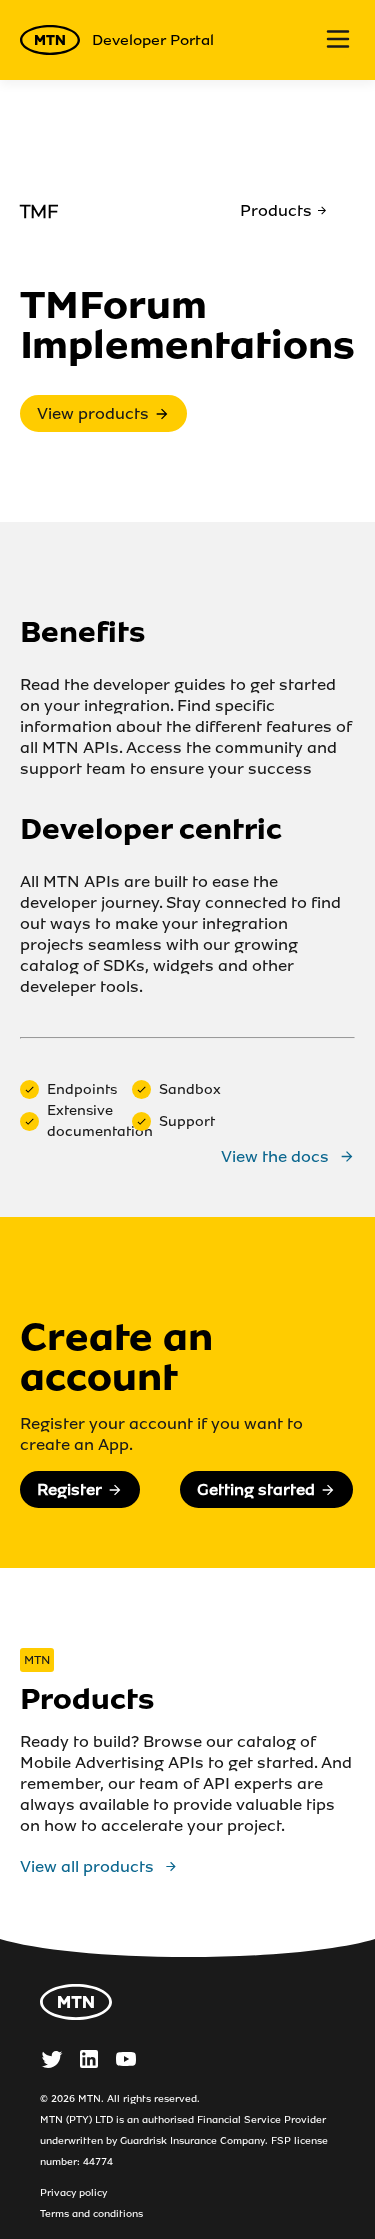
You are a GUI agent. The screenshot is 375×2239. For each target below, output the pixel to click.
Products (276, 210)
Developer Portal (153, 40)
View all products (87, 1866)
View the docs (275, 1156)
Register (69, 1489)
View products (93, 413)
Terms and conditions (91, 2213)
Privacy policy (73, 2192)
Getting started (256, 1489)
